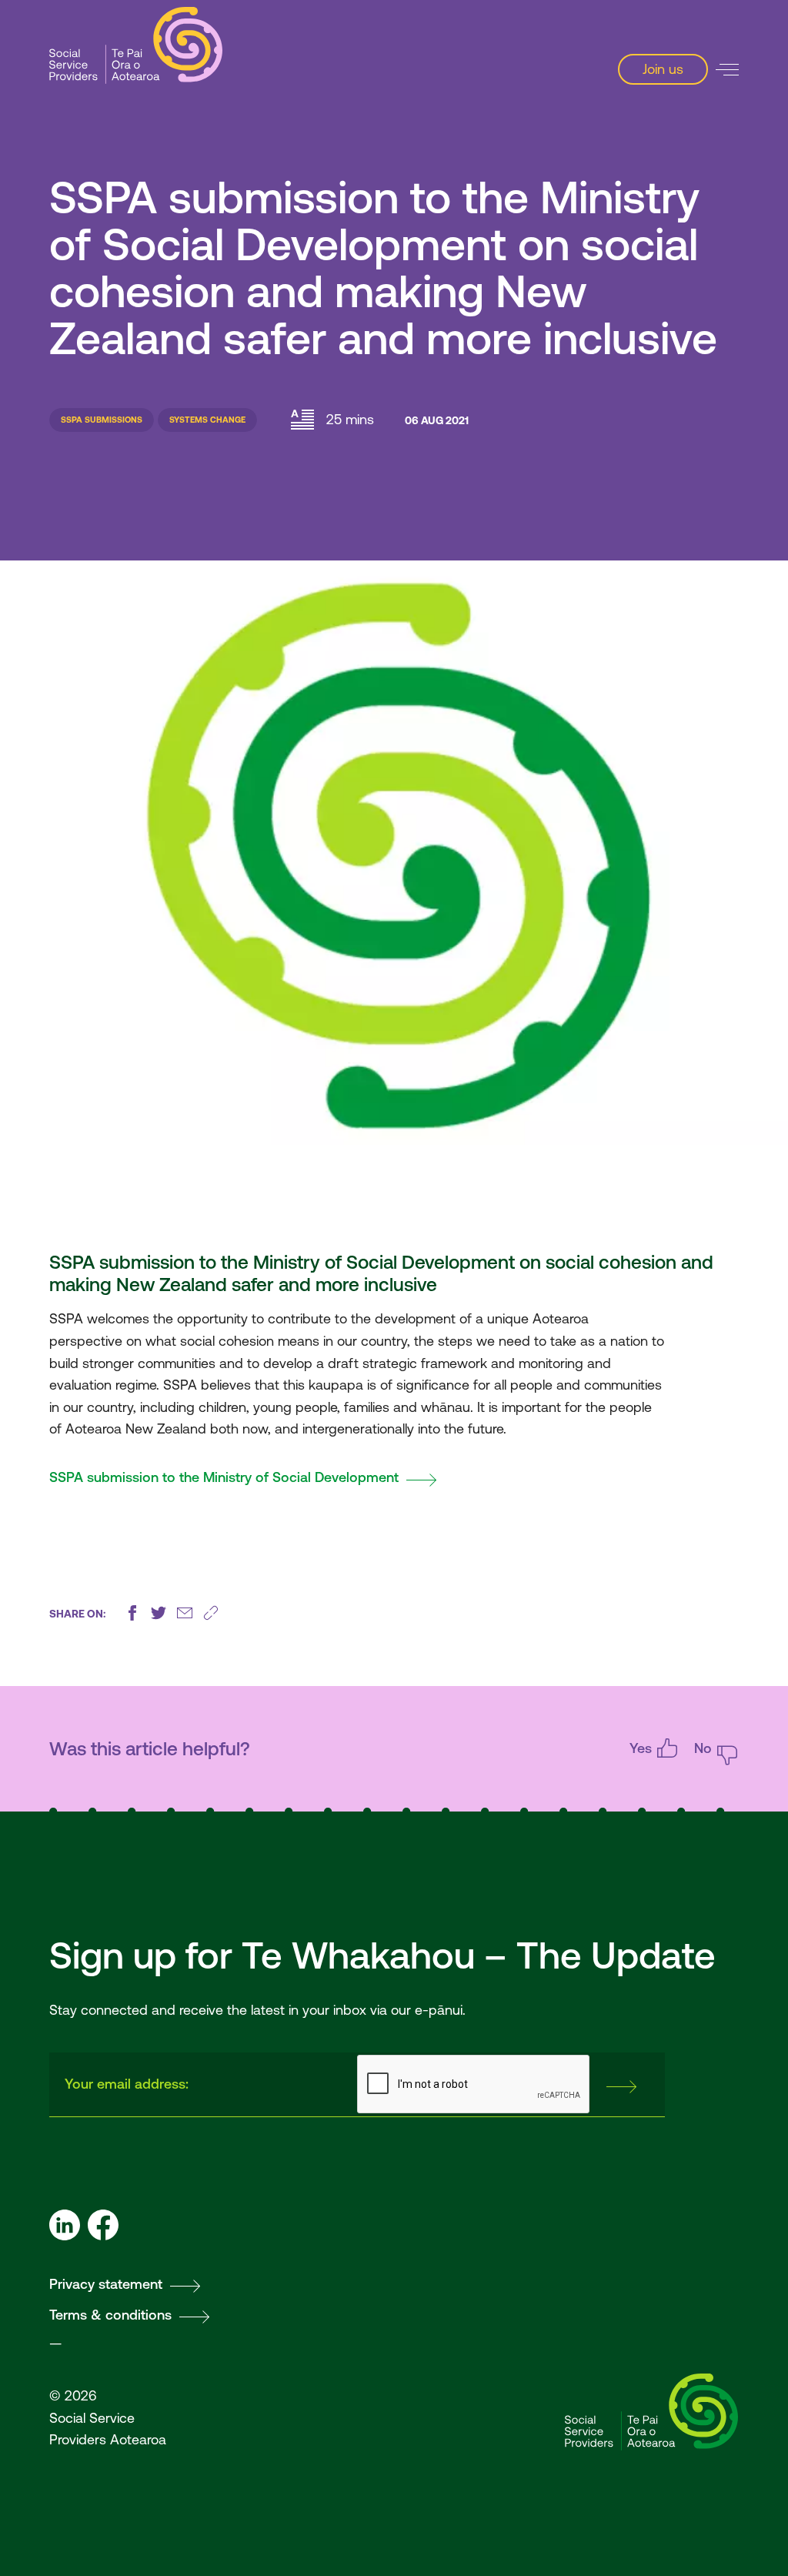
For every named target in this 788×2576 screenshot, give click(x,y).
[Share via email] (185, 1613)
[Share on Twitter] (159, 1613)
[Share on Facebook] (132, 1613)
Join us (663, 69)
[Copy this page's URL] (211, 1613)
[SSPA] (136, 46)
